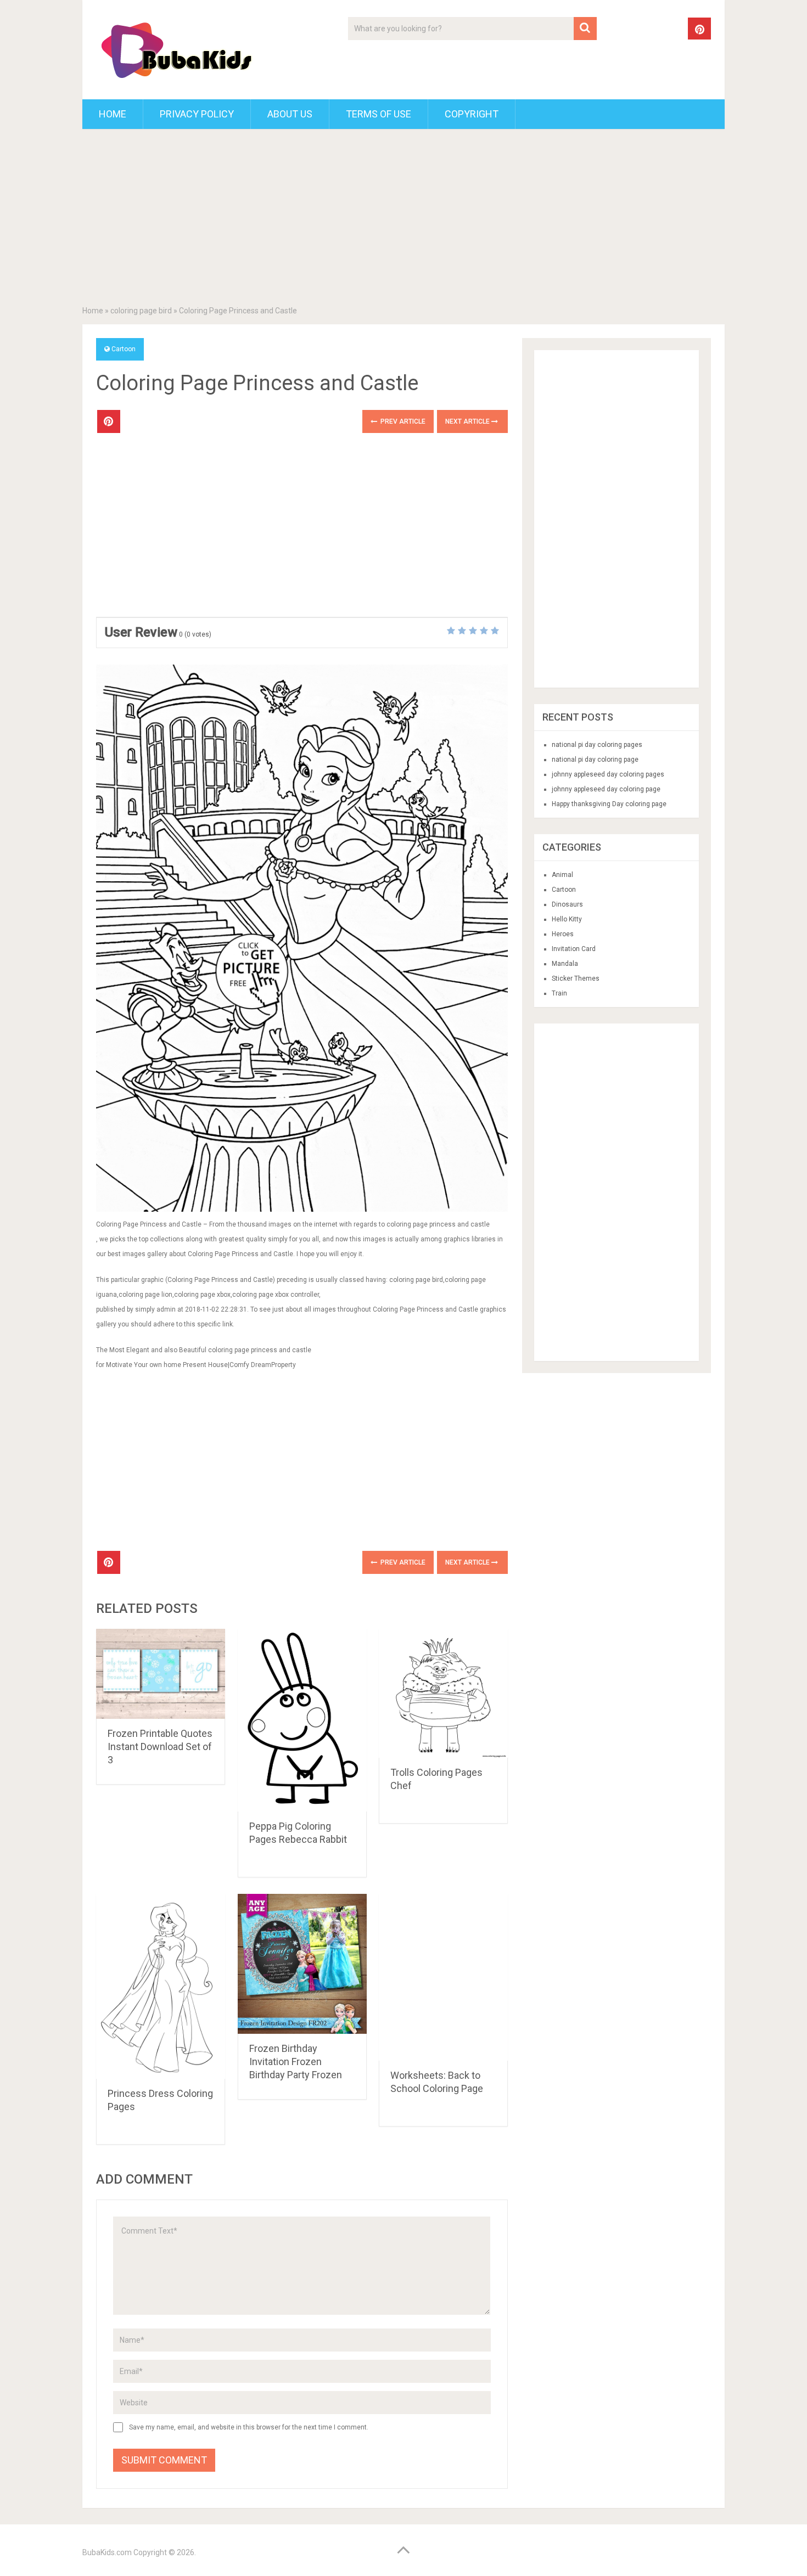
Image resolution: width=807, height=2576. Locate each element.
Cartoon (124, 349)
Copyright (472, 114)
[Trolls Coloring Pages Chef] (443, 1693)
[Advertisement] (403, 220)
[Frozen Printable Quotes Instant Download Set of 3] (161, 1674)
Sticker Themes (576, 978)
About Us (290, 114)
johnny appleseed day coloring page (606, 789)
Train (559, 993)
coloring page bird (141, 311)
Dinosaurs (567, 904)
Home (113, 114)
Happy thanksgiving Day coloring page (609, 804)
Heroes (563, 934)
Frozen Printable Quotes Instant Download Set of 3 (160, 1747)
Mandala (565, 964)
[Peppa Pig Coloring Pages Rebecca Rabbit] (302, 1720)
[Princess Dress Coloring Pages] (161, 1986)
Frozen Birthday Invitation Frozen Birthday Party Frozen (296, 2062)
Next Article (468, 421)
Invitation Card (574, 949)
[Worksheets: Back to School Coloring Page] (443, 1978)
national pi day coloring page (595, 760)
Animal (562, 875)
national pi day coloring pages (597, 745)
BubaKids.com (107, 2552)
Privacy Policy (197, 114)
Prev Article (402, 421)
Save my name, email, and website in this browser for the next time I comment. (249, 2427)
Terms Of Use (379, 114)
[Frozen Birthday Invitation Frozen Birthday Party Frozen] (302, 1964)
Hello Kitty (567, 919)
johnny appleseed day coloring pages (608, 774)
